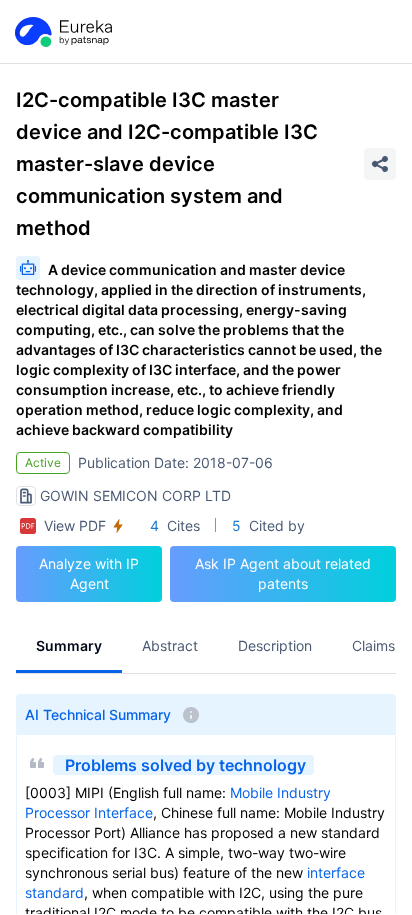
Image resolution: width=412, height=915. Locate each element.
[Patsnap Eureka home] (62, 32)
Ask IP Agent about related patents (283, 573)
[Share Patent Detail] (380, 164)
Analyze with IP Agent (89, 573)
